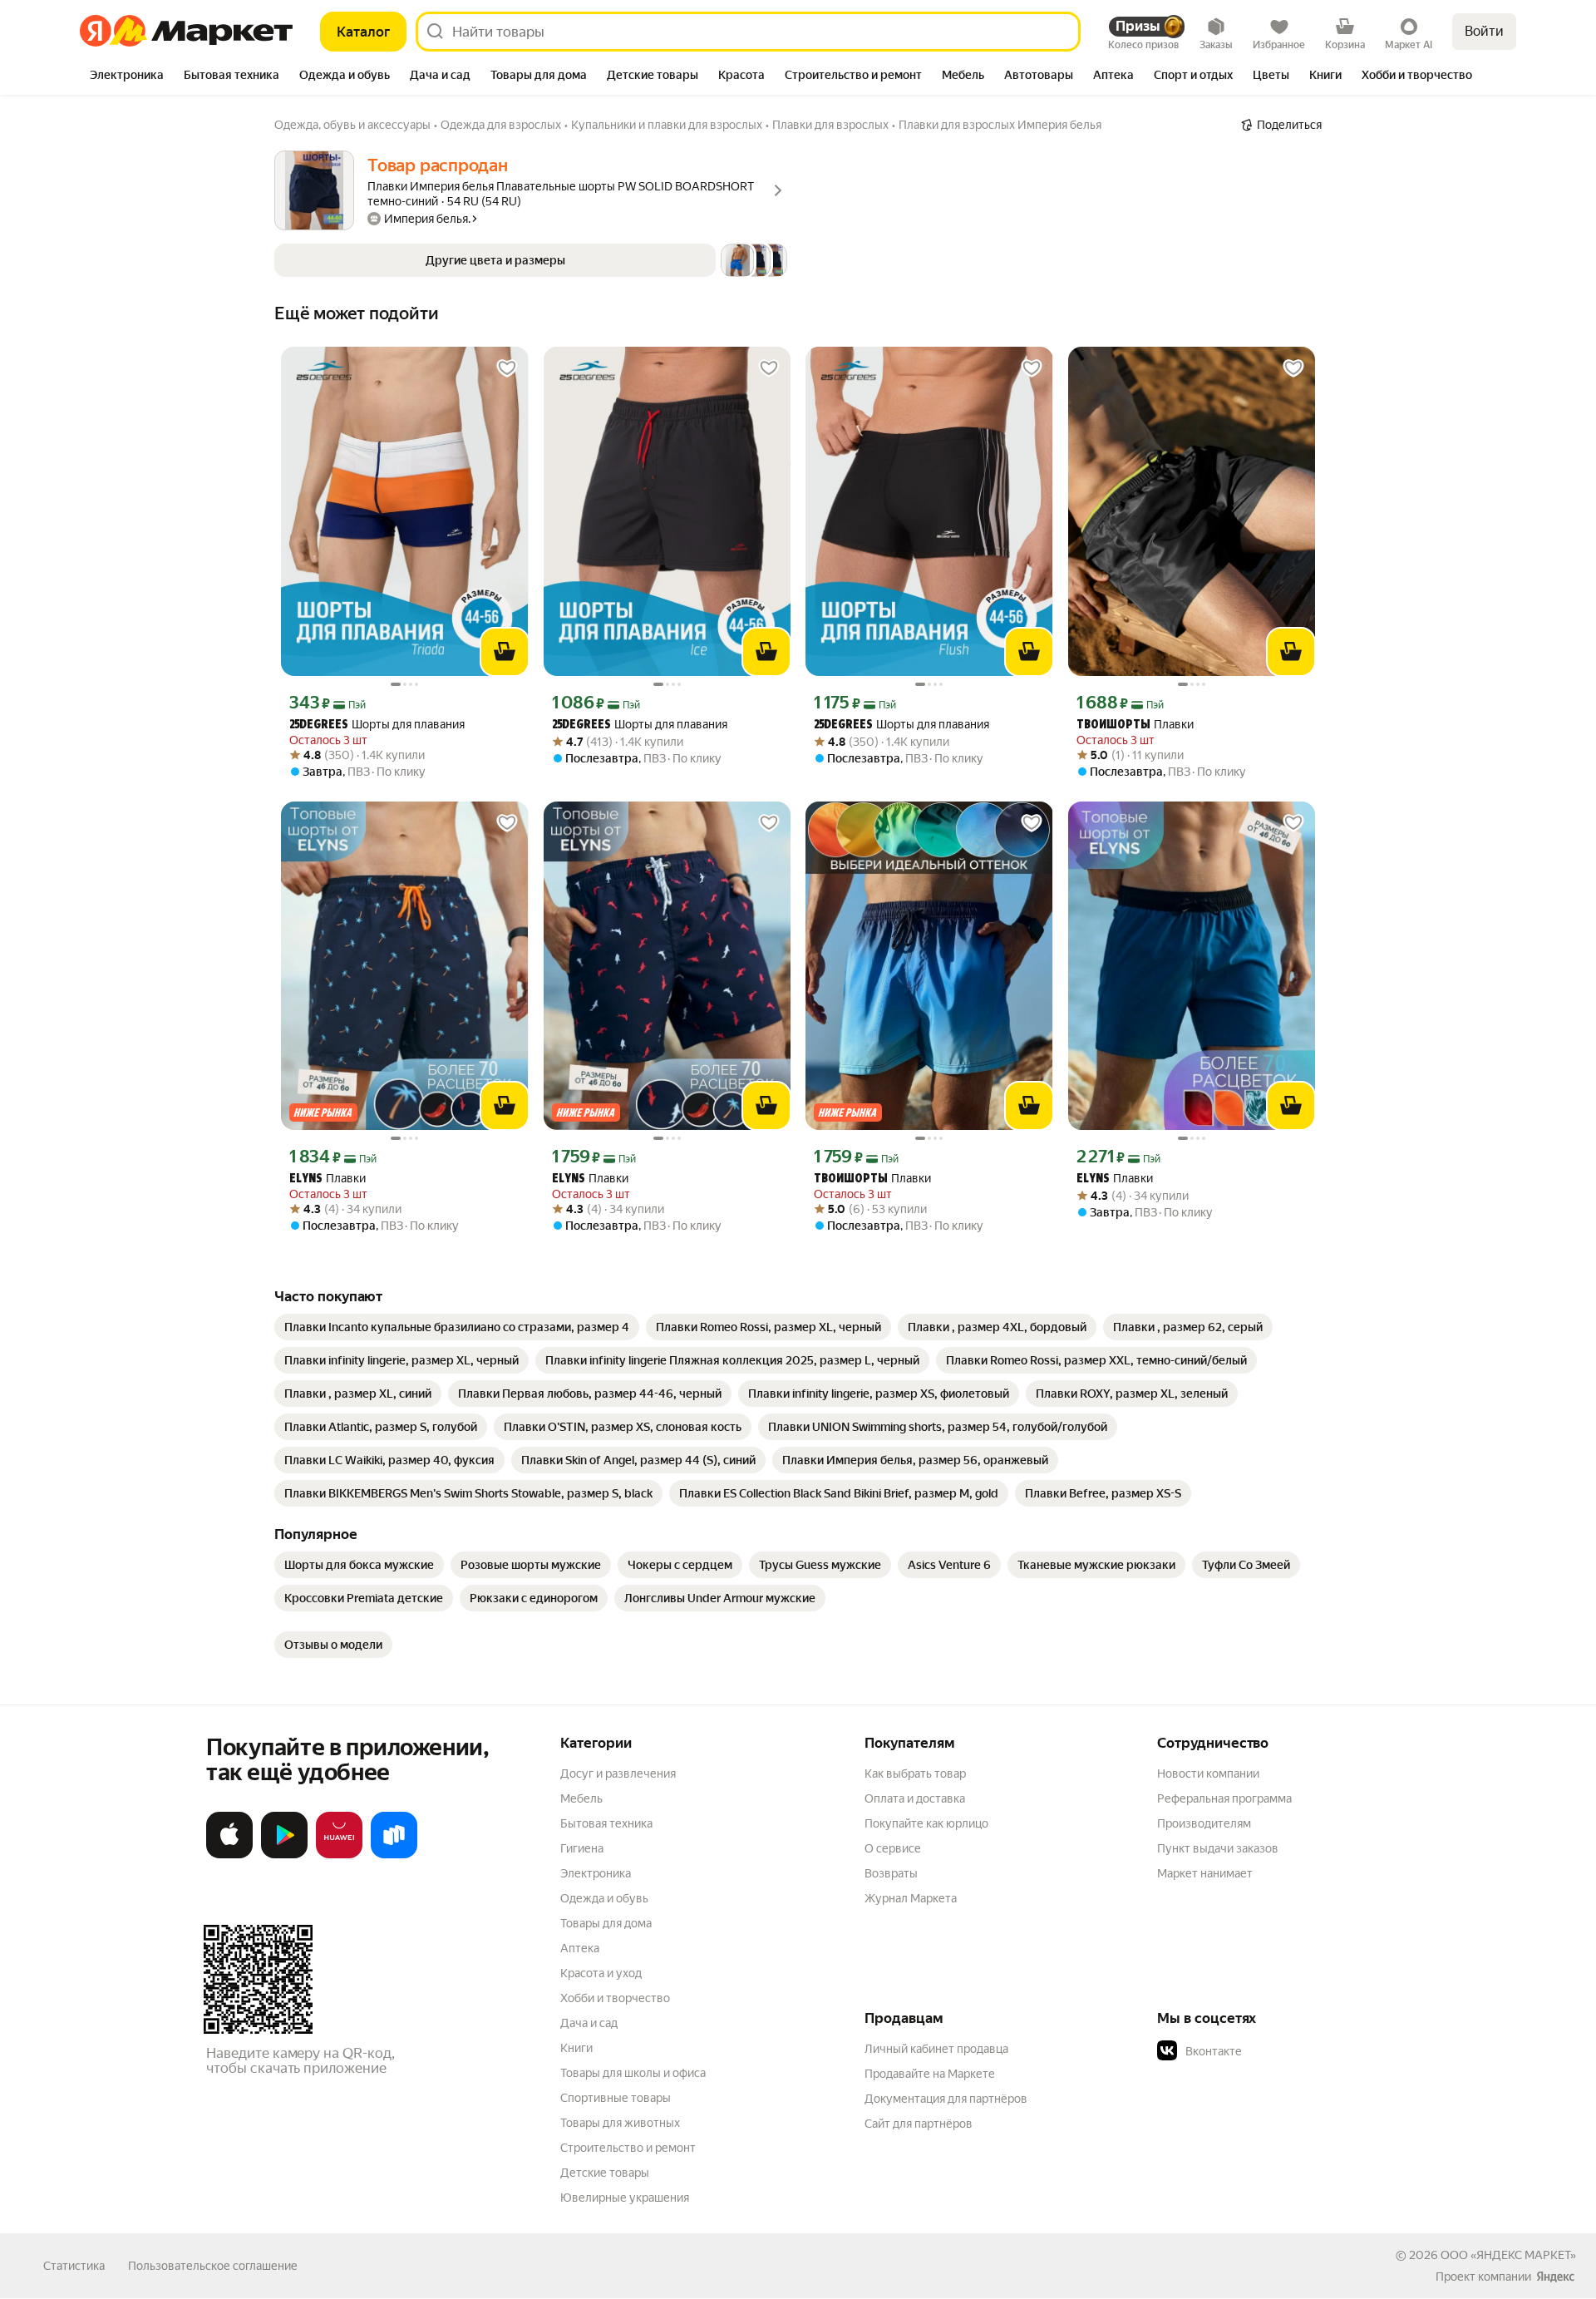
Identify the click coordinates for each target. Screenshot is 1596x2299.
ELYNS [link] (306, 1179)
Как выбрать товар (915, 1774)
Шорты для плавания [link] (377, 725)
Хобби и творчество (615, 1998)
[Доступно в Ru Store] (394, 1855)
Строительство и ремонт (628, 2148)
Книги (576, 2048)
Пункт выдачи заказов (1218, 1848)
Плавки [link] (1135, 725)
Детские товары (605, 2173)
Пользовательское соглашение (213, 2266)
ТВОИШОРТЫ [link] (1113, 725)
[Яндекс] (1555, 2277)
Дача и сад (589, 2023)
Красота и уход (601, 1973)
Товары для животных (620, 2123)
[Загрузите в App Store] (229, 1855)
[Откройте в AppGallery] (339, 1855)
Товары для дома (606, 1923)
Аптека (580, 1948)
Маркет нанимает (1205, 1873)
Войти (1484, 31)
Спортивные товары (616, 2098)
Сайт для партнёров (919, 2124)
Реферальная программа (1224, 1798)
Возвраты (891, 1873)
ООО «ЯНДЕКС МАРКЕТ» (1508, 2255)
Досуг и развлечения (618, 1774)
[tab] (127, 76)
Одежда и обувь (604, 1898)
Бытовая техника (606, 1823)
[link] (457, 1327)
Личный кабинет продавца (936, 2049)
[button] (531, 260)
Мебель (581, 1798)
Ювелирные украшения (625, 2198)
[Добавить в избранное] (507, 368)
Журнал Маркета (911, 1898)
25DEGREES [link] (319, 725)
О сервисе (893, 1848)
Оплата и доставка (915, 1798)
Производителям (1204, 1823)
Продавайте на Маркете (930, 2074)
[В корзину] (505, 652)
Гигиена (582, 1848)
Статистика (74, 2266)
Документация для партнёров (946, 2099)
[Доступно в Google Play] (284, 1855)
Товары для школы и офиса (633, 2073)
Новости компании (1208, 1774)
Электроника (596, 1873)
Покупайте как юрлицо (926, 1823)
